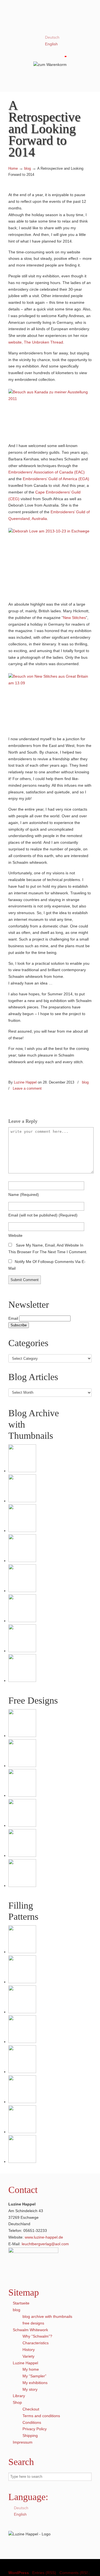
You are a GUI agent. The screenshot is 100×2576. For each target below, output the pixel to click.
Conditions (32, 2422)
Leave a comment (27, 1088)
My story (30, 2389)
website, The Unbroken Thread (36, 342)
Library (19, 2396)
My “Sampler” (34, 2376)
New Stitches (74, 618)
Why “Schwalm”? (37, 2336)
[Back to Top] (93, 2569)
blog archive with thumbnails (47, 2316)
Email (13, 1318)
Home (13, 169)
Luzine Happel (50, 19)
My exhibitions (35, 2383)
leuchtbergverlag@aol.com (45, 2244)
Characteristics (36, 2343)
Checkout (31, 2409)
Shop (17, 2402)
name (24, 1195)
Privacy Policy (35, 2429)
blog (27, 169)
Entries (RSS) (44, 2573)
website (15, 1235)
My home (31, 2369)
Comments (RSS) (75, 2573)
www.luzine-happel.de (44, 2237)
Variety (28, 2356)
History (29, 2350)
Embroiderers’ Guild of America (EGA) (56, 479)
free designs (33, 2323)
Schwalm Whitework (30, 2330)
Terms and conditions (41, 2416)
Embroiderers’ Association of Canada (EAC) (47, 472)
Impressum (23, 2442)
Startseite (21, 2303)
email (43, 1215)
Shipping (30, 2436)
